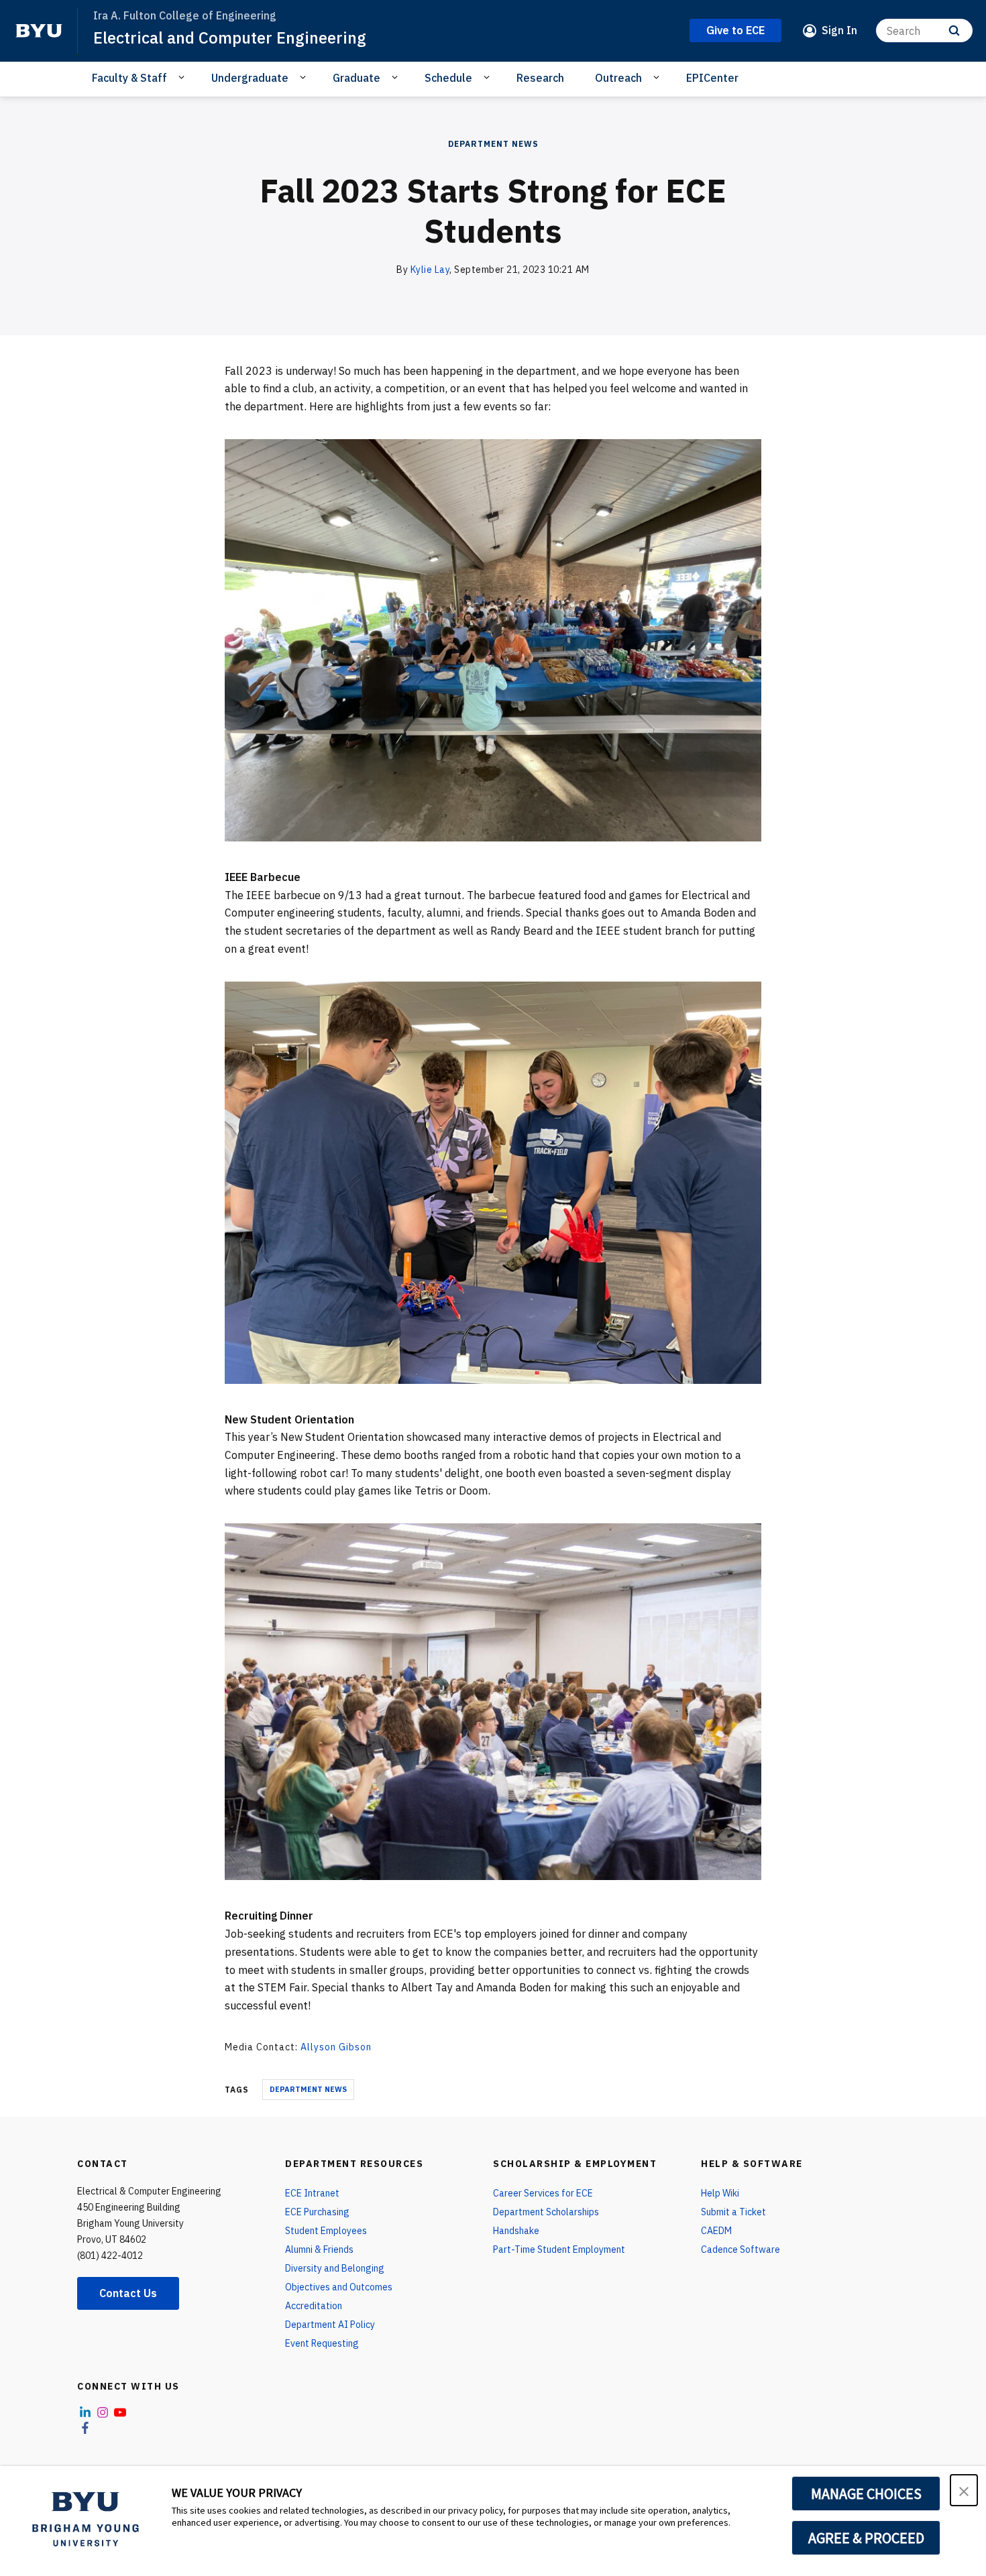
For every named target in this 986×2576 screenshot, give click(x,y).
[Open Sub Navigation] (183, 77)
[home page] (39, 31)
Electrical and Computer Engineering (230, 38)
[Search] (954, 31)
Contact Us (128, 2293)
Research (540, 78)
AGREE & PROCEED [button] (866, 2538)
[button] (964, 2490)
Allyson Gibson (336, 2047)
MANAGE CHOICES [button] (866, 2494)
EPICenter (712, 78)
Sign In (839, 30)
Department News (493, 144)
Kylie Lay (430, 270)
